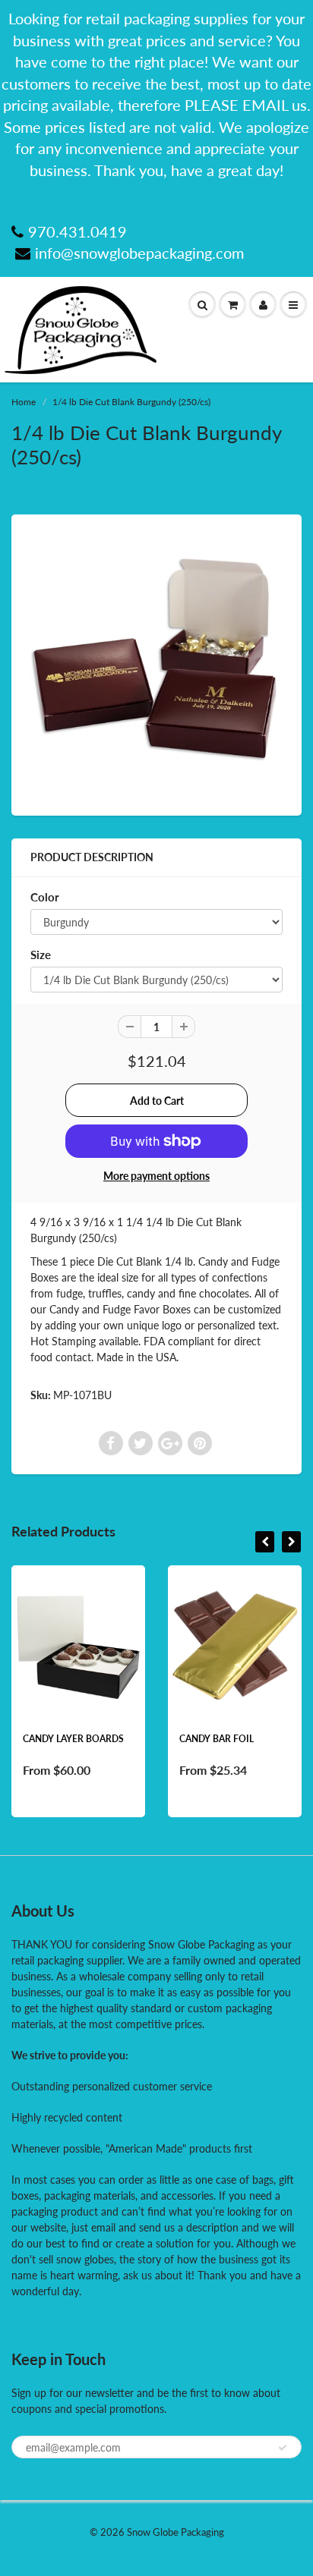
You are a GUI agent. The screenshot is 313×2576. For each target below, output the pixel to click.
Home (24, 402)
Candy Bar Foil (217, 1739)
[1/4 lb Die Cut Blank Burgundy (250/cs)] (156, 663)
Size (41, 955)
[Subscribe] (283, 2448)
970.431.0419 (77, 231)
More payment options (156, 1176)
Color (45, 897)
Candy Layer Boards (73, 1739)
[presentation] (265, 1542)
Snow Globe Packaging (175, 2532)
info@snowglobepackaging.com (139, 253)
